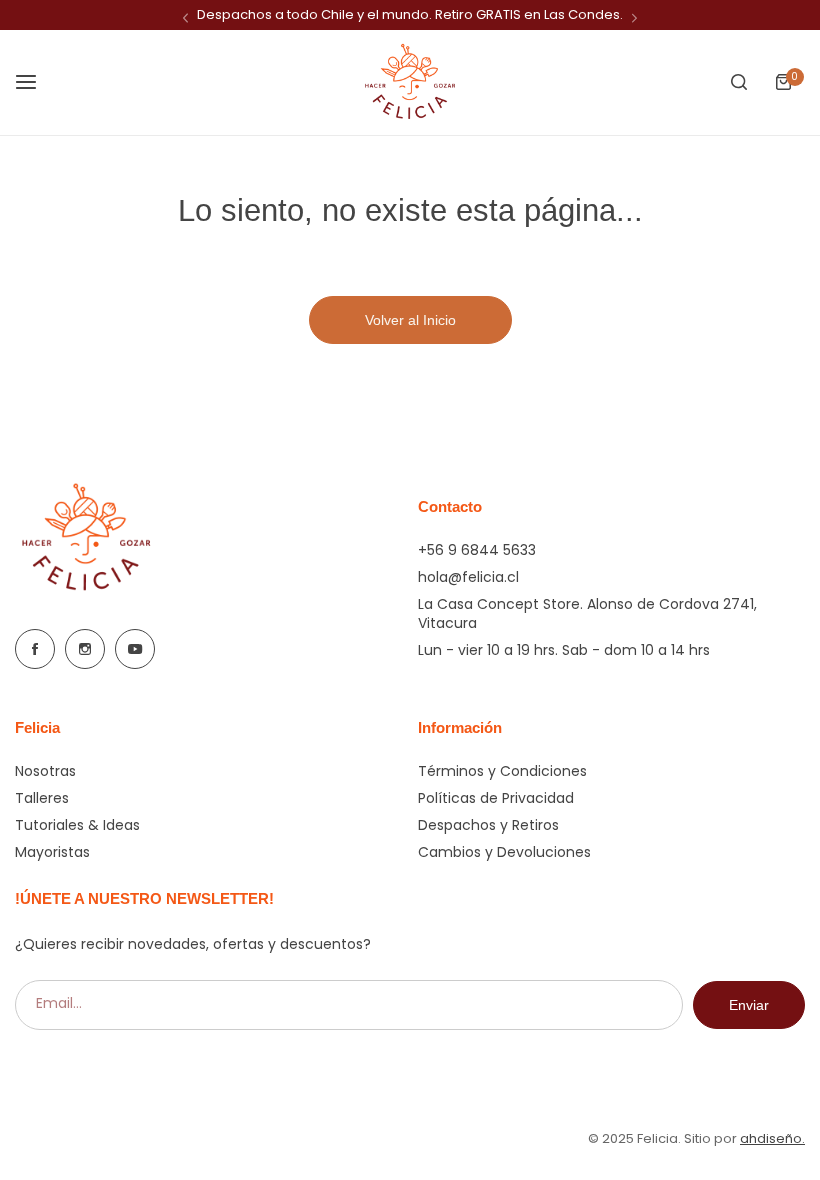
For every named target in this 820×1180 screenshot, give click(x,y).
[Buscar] (739, 82)
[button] (185, 17)
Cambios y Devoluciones (504, 852)
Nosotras (45, 771)
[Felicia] (410, 82)
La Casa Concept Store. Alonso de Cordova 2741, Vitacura (587, 613)
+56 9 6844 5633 (477, 550)
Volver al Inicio (410, 320)
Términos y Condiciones (502, 771)
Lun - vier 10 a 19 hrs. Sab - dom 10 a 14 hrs (564, 650)
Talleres (42, 798)
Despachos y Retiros (488, 825)
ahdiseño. (772, 1138)
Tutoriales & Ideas (77, 825)
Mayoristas (52, 852)
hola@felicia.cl (468, 577)
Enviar (749, 1005)
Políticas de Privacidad (496, 798)
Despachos (234, 14)
